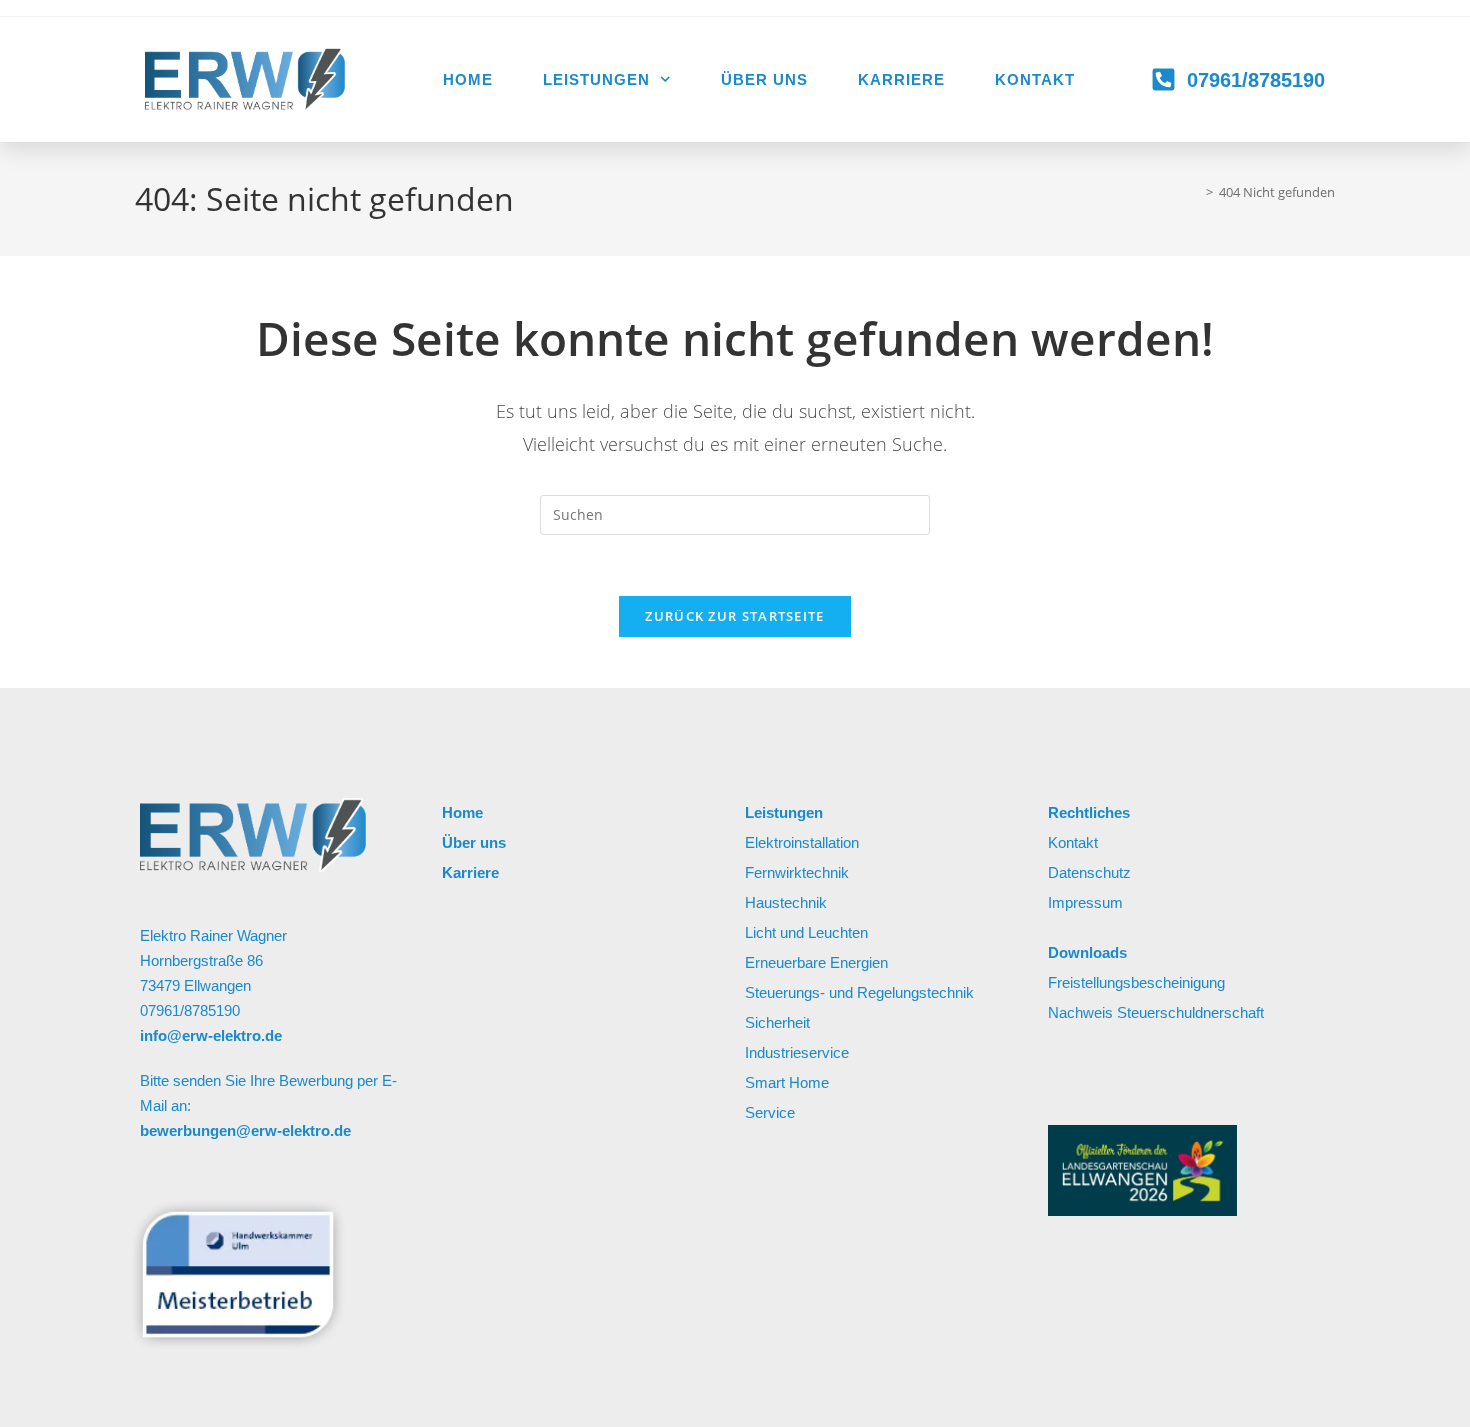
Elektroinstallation (802, 842)
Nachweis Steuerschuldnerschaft (1156, 1012)
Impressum (1087, 902)
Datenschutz (1089, 872)
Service (770, 1112)
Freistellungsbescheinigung (1136, 982)
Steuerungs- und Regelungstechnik (859, 992)
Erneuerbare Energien (816, 962)
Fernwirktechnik (797, 872)
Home (468, 79)
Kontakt (1035, 79)
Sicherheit (777, 1022)
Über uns (764, 79)
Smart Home (789, 1082)
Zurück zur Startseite (734, 616)
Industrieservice (797, 1052)
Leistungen (596, 79)
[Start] (1195, 192)
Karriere (901, 79)
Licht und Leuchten (808, 932)
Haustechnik (786, 902)
